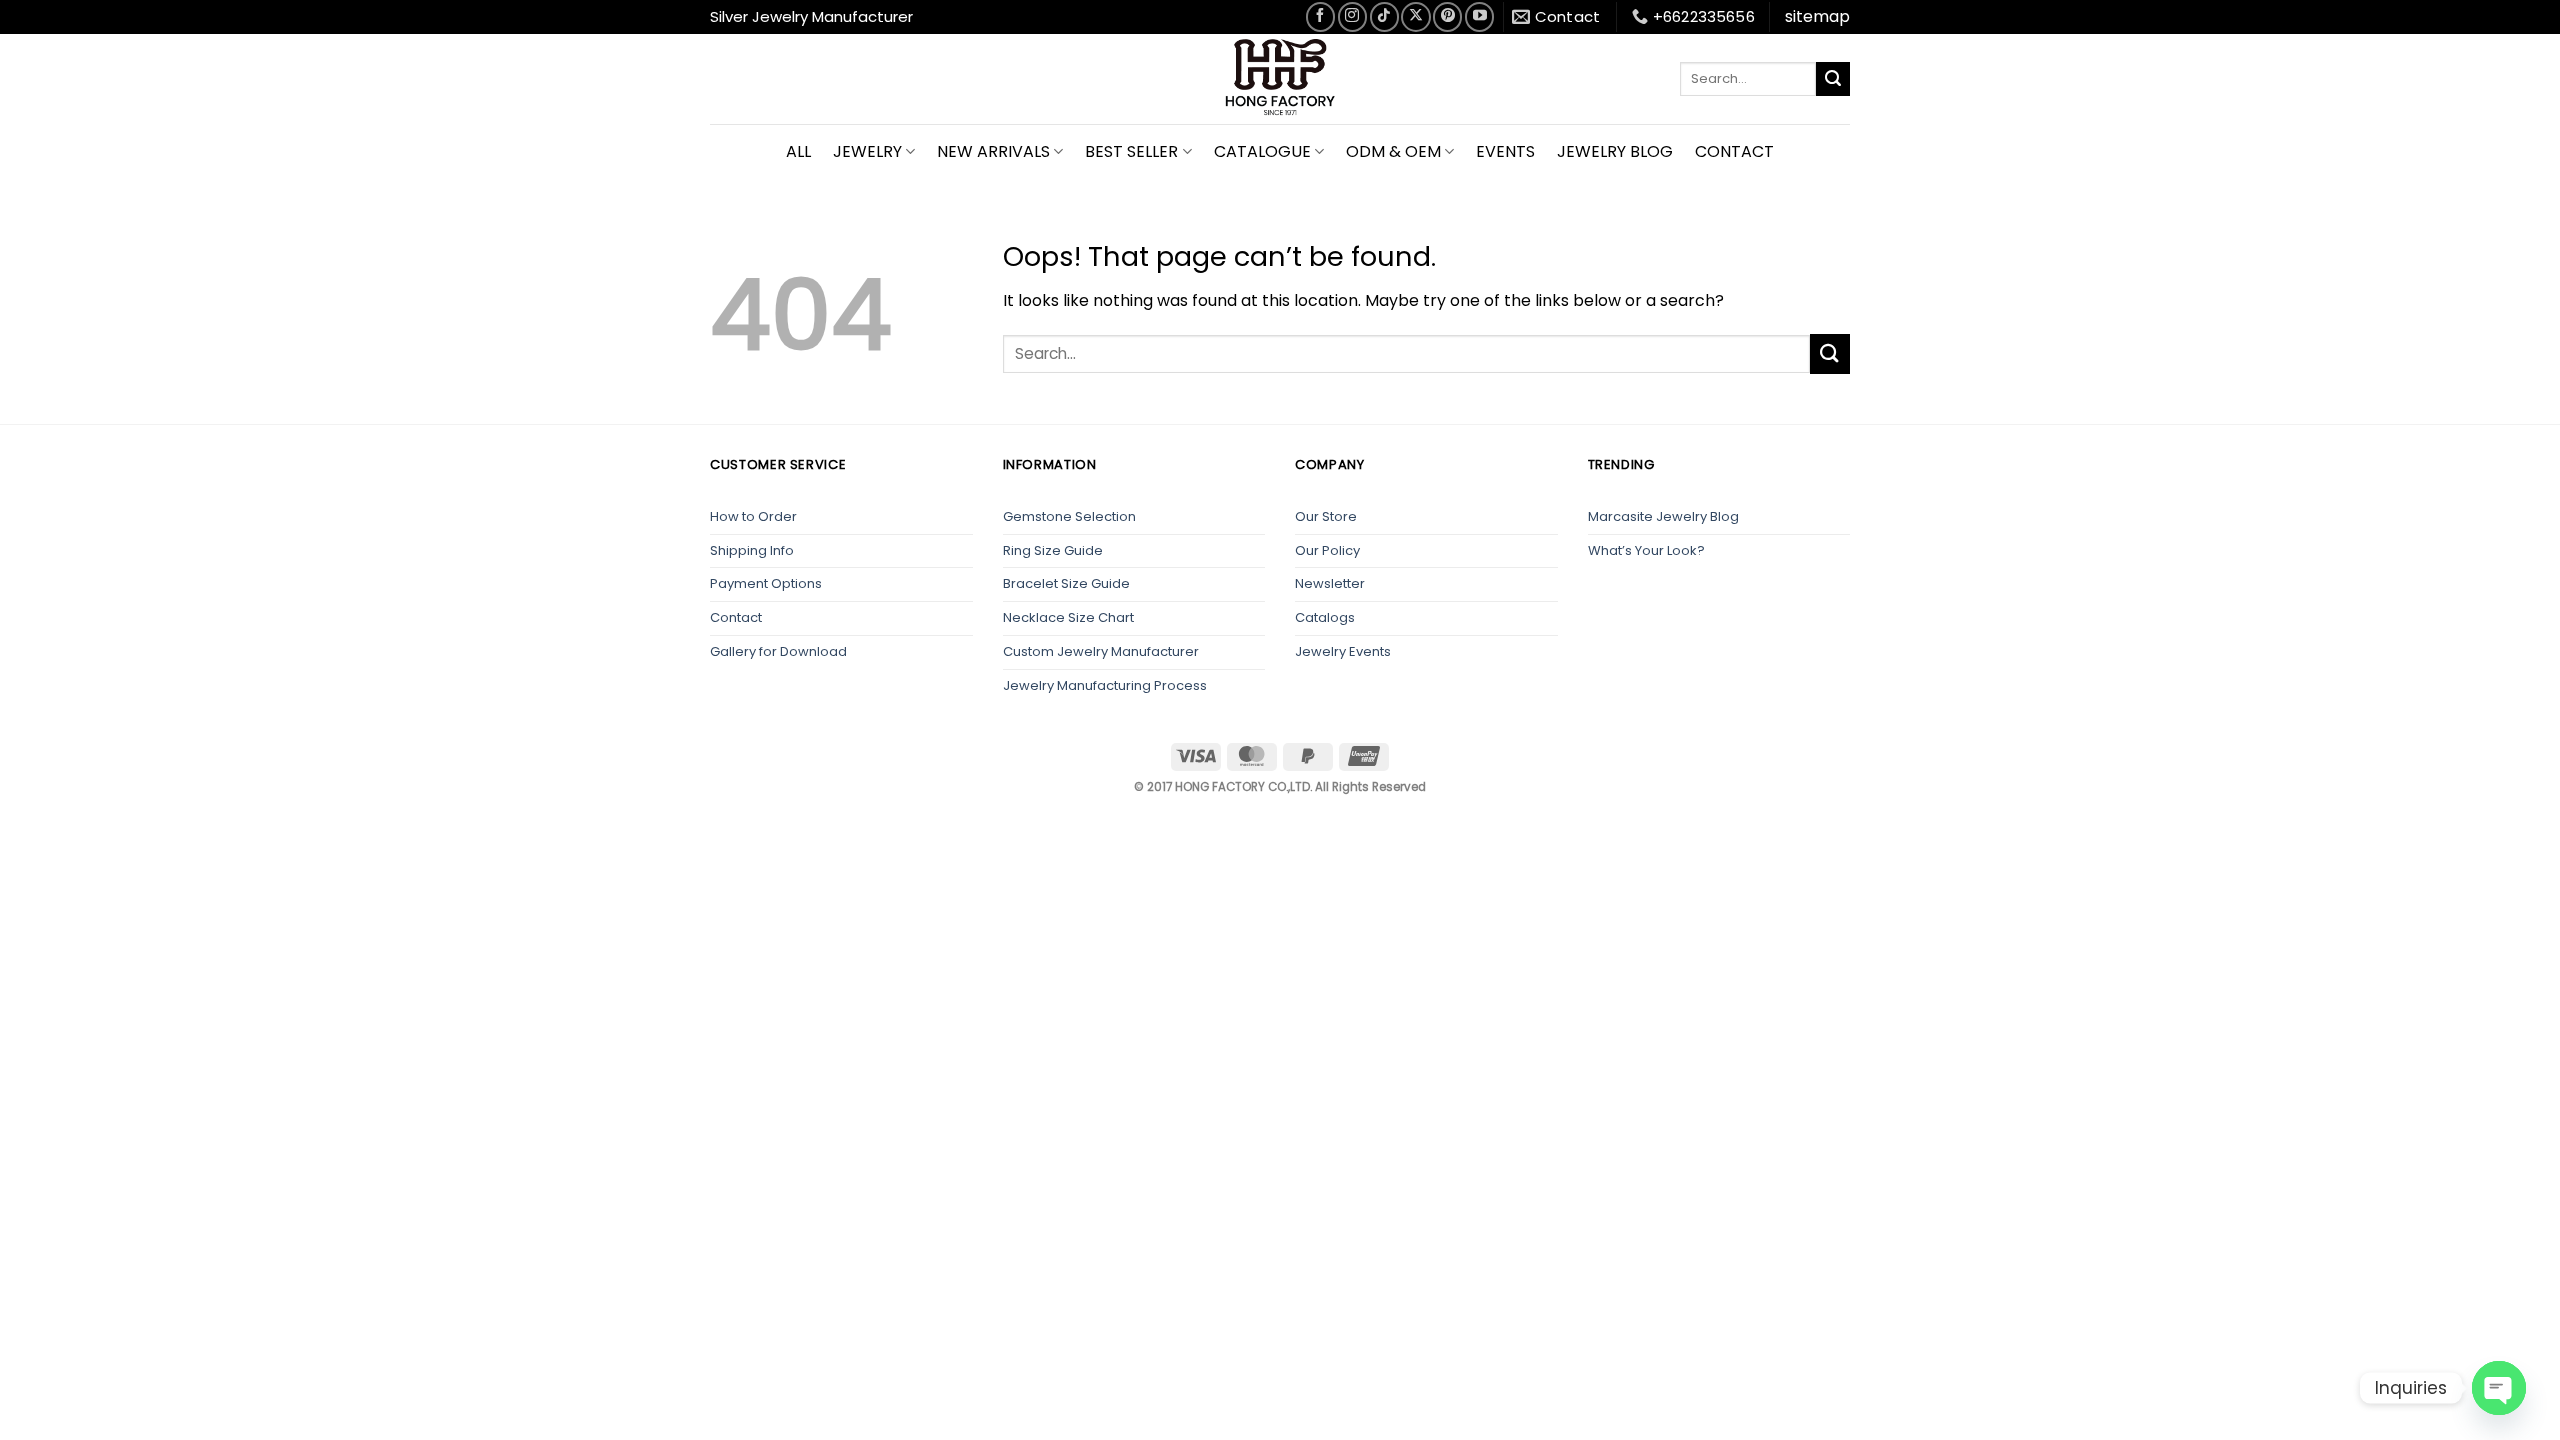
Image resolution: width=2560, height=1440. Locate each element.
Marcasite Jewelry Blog (1663, 516)
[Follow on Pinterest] (1447, 16)
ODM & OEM (1393, 151)
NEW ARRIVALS (993, 151)
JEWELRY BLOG (1615, 151)
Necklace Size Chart (1068, 617)
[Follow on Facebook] (1320, 16)
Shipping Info (752, 550)
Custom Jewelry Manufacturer (1101, 651)
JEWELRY (867, 151)
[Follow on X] (1415, 16)
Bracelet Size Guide (1066, 583)
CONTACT (1734, 151)
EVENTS (1505, 151)
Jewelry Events (1343, 651)
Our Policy (1327, 550)
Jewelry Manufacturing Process (1105, 685)
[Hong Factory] (1280, 79)
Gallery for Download (778, 651)
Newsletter (1330, 583)
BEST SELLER (1131, 151)
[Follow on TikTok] (1384, 16)
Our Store (1326, 516)
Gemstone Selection (1069, 516)
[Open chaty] (2499, 1388)
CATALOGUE (1262, 151)
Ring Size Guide (1053, 550)
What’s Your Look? (1646, 550)
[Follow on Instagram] (1352, 16)
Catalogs (1325, 617)
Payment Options (766, 583)
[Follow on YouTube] (1479, 16)
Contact (736, 617)
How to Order (753, 516)
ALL (798, 151)
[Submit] (1833, 79)
